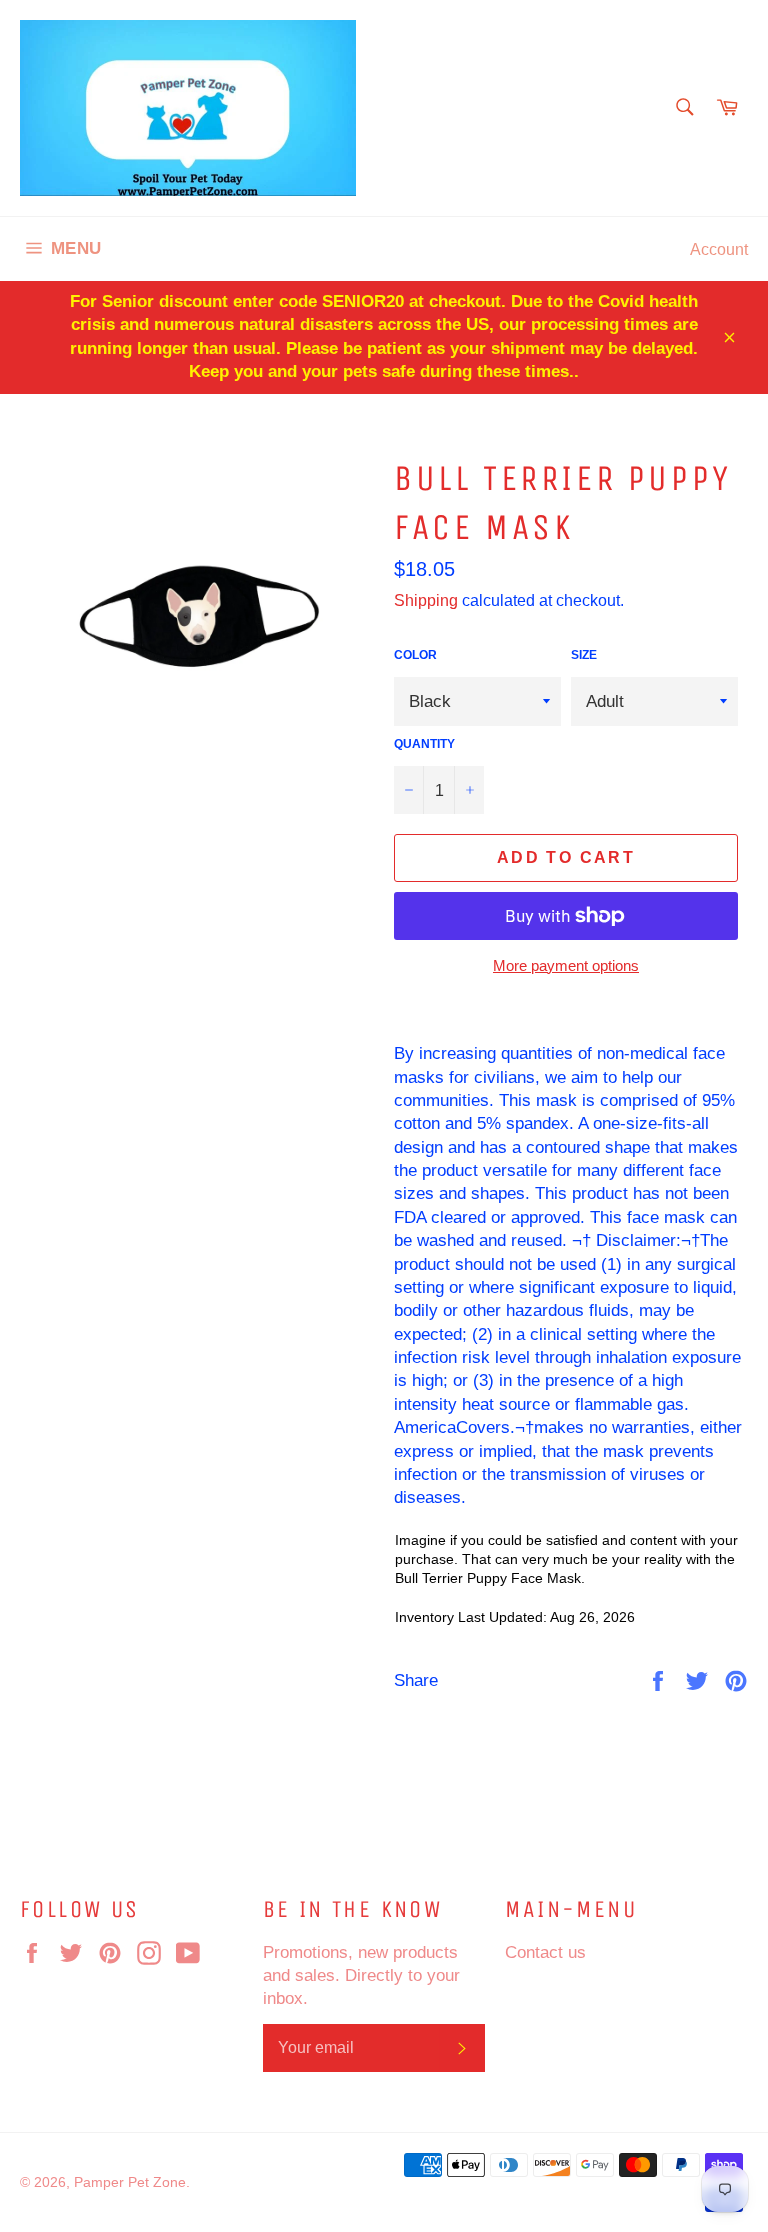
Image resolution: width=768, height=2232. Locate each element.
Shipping (426, 600)
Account (719, 249)
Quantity (424, 743)
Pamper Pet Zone (130, 2182)
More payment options (566, 965)
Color (415, 654)
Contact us (545, 1952)
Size (584, 654)
